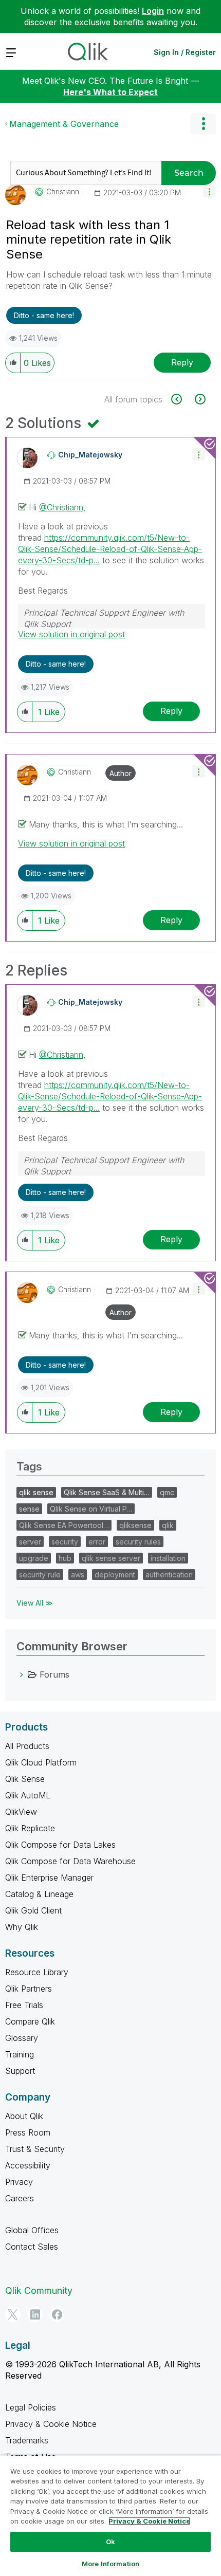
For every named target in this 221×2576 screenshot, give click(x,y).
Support (20, 2071)
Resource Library (37, 1972)
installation (168, 1558)
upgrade (34, 1558)
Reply (182, 362)
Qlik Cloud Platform (41, 1762)
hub (65, 1558)
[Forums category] (22, 1675)
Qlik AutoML (28, 1795)
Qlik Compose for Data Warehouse (70, 1861)
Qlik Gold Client (33, 1910)
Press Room (28, 2132)
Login (153, 11)
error (97, 1542)
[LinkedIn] (35, 2314)
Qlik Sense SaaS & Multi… (107, 1492)
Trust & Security (35, 2149)
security (65, 1542)
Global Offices (32, 2230)
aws (78, 1575)
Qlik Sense (25, 1779)
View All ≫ (35, 1603)
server (30, 1542)
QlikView (21, 1812)
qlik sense (36, 1492)
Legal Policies (31, 2407)
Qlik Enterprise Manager (49, 1878)
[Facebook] (57, 2314)
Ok (110, 2542)
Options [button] (203, 124)
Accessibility (28, 2165)
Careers (20, 2198)
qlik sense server (111, 1558)
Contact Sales (32, 2247)
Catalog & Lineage (39, 1894)
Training (20, 2054)
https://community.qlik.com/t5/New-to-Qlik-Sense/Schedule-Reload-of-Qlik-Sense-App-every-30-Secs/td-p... (110, 549)
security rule (40, 1575)
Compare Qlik (30, 2021)
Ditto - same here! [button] (44, 315)
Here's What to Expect (110, 92)
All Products (27, 1746)
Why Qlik (22, 1927)
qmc (167, 1492)
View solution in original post (71, 634)
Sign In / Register (185, 52)
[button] (209, 191)
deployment (115, 1575)
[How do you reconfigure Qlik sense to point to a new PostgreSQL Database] (199, 399)
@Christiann (61, 507)
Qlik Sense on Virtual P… (91, 1509)
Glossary (22, 2038)
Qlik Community (39, 2290)
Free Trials (24, 2005)
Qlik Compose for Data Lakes (60, 1845)
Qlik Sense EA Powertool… (64, 1525)
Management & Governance (64, 124)
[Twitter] (13, 2314)
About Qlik (24, 2116)
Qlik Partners (29, 1989)
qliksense (135, 1525)
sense (29, 1509)
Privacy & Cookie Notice (51, 2424)
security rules (138, 1542)
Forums (54, 1675)
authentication (169, 1575)
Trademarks (27, 2440)
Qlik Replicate (30, 1828)
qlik (168, 1525)
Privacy (19, 2182)
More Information (110, 2564)
